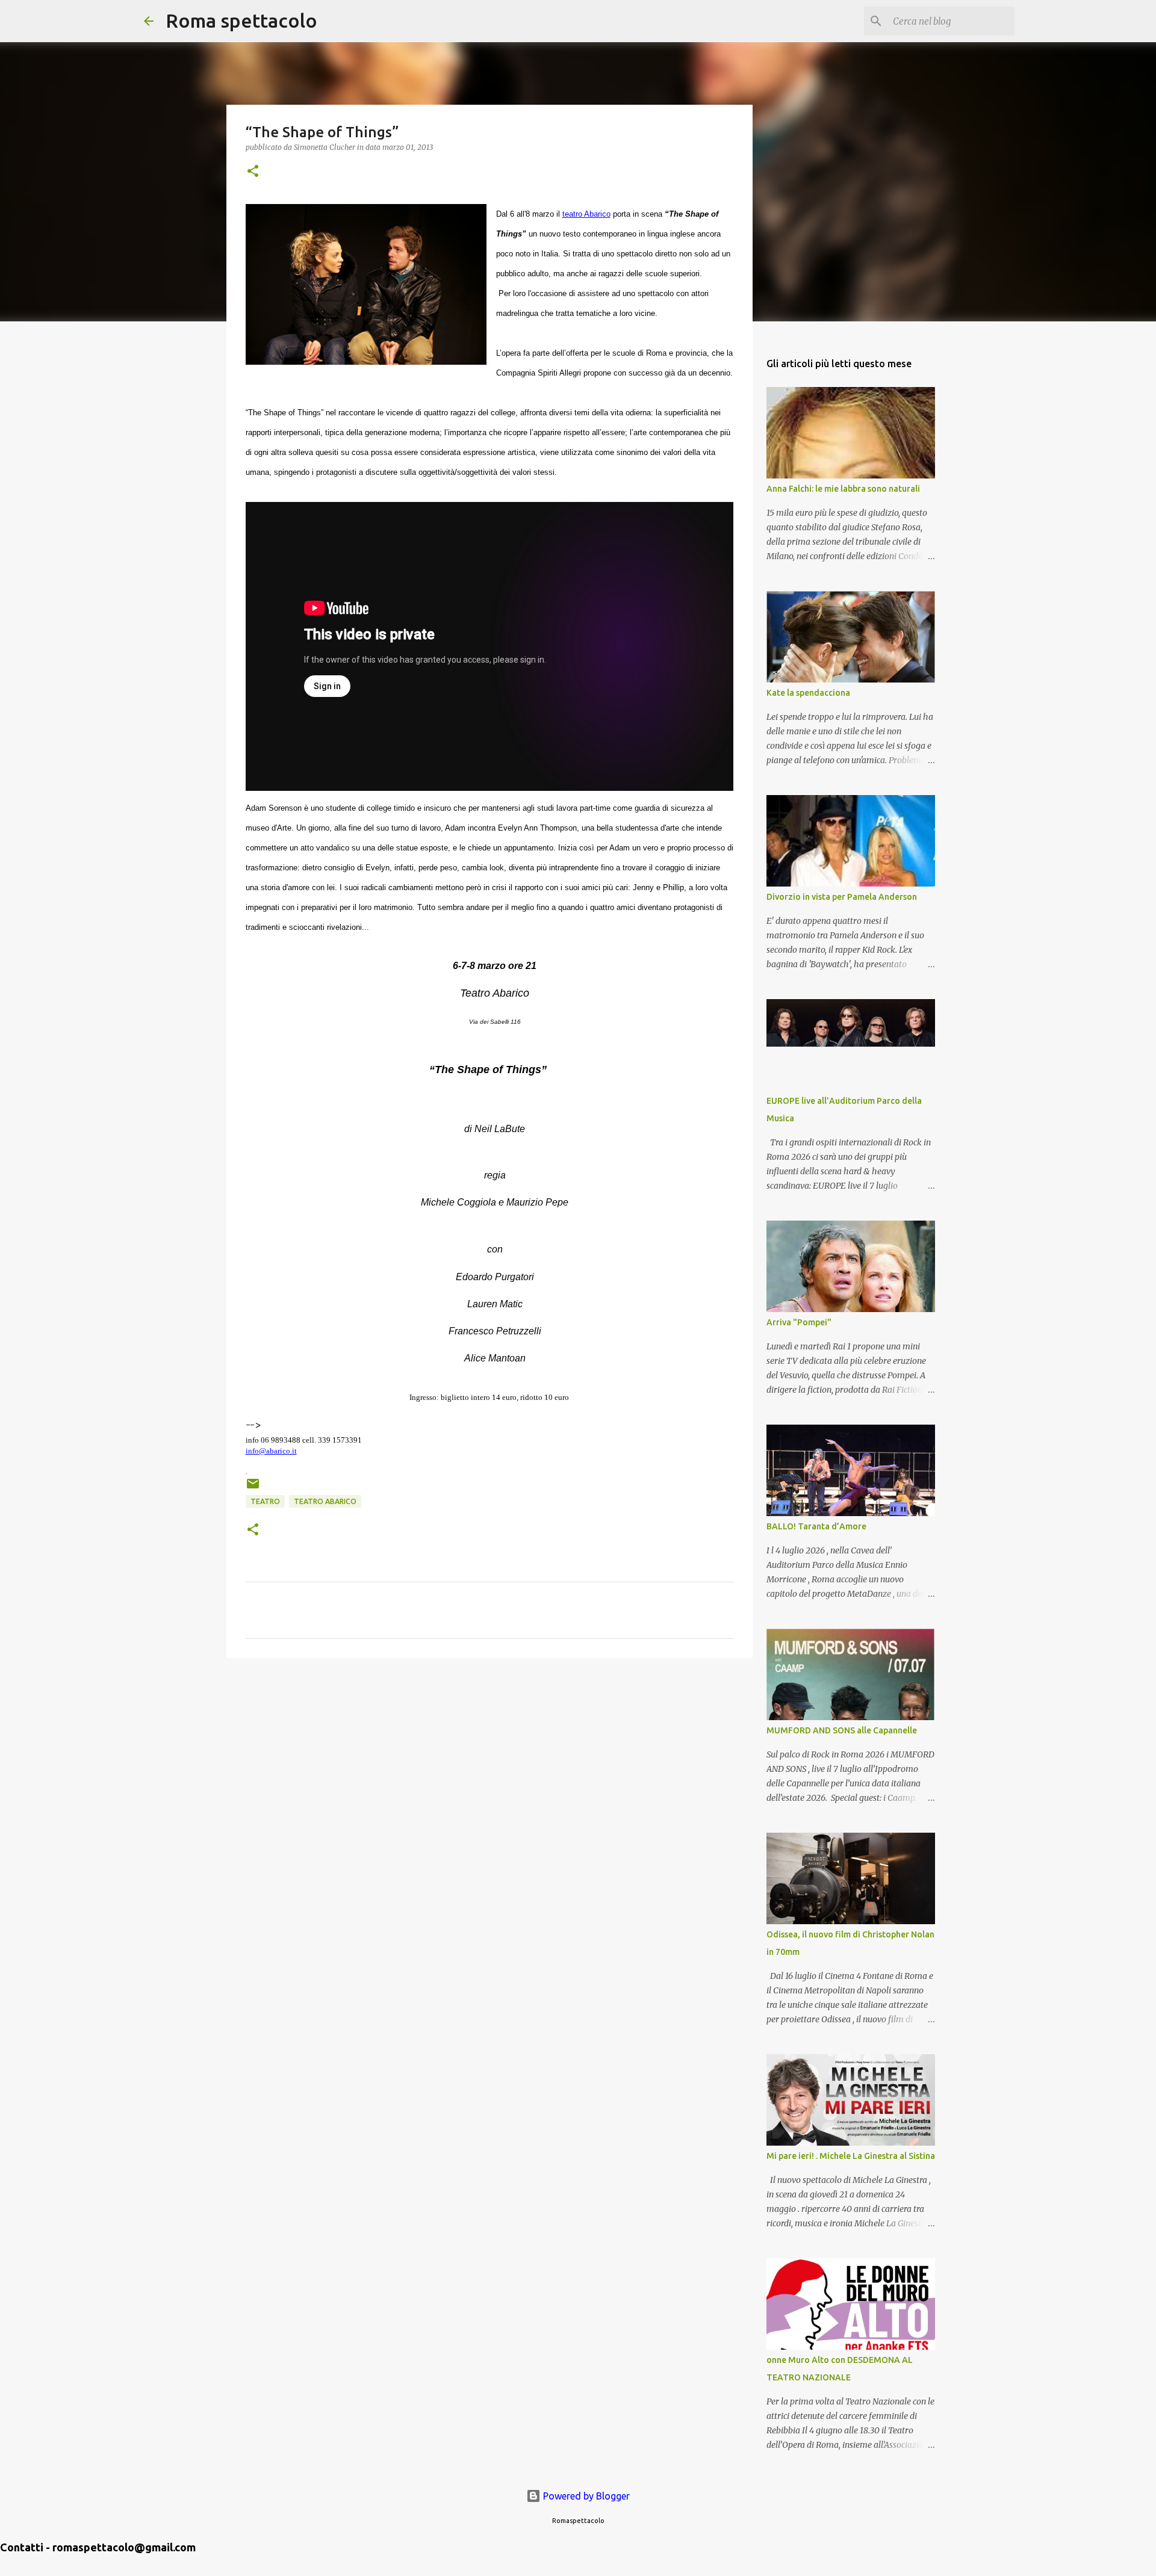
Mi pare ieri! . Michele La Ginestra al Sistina (851, 2156)
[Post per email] (253, 1488)
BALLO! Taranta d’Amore (816, 1526)
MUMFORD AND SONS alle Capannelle (842, 1730)
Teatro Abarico (325, 1501)
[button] (253, 172)
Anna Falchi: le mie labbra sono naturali (843, 489)
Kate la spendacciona (808, 693)
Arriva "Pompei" (799, 1322)
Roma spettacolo (241, 20)
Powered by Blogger (585, 2496)
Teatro (265, 1501)
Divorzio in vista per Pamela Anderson (842, 897)
